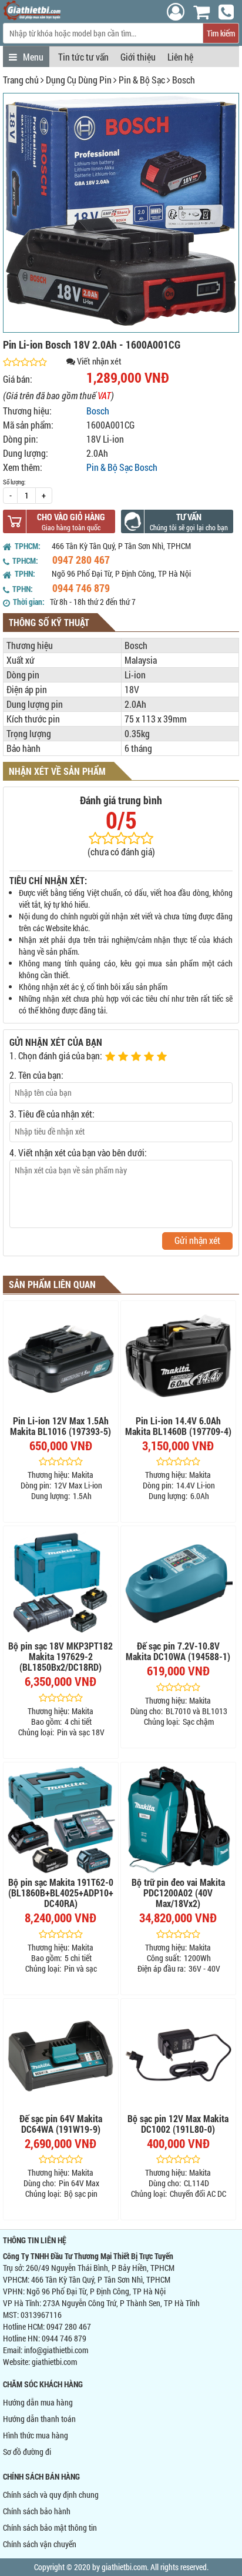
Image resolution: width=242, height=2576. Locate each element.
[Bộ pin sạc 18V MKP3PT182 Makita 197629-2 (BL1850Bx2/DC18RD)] (61, 1583)
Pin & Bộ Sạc (142, 80)
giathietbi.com (54, 2362)
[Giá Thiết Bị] (32, 17)
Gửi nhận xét (197, 1240)
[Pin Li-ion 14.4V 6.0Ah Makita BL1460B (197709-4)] (178, 1358)
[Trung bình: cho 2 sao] (125, 1057)
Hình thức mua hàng (36, 2435)
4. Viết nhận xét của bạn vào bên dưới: (78, 1152)
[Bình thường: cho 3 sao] (137, 1057)
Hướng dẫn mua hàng (38, 2402)
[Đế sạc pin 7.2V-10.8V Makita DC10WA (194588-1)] (178, 1583)
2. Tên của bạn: (36, 1075)
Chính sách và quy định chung (51, 2495)
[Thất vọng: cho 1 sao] (112, 1057)
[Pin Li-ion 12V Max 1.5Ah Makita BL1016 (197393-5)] (61, 1358)
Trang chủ (21, 80)
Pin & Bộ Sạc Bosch (122, 467)
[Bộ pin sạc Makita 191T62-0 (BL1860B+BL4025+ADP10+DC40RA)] (61, 1820)
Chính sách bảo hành (37, 2511)
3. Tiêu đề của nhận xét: (52, 1114)
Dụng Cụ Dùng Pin (79, 80)
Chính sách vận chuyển (40, 2544)
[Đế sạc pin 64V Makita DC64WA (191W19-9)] (61, 2056)
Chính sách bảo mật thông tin (50, 2528)
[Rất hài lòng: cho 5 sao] (163, 1057)
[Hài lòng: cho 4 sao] (150, 1057)
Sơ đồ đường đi (27, 2452)
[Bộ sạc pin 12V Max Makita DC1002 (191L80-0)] (178, 2056)
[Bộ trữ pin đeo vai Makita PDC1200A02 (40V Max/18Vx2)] (178, 1820)
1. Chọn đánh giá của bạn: (56, 1056)
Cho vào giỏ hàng (71, 517)
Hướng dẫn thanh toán (39, 2419)
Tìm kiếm (221, 33)
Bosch (184, 80)
